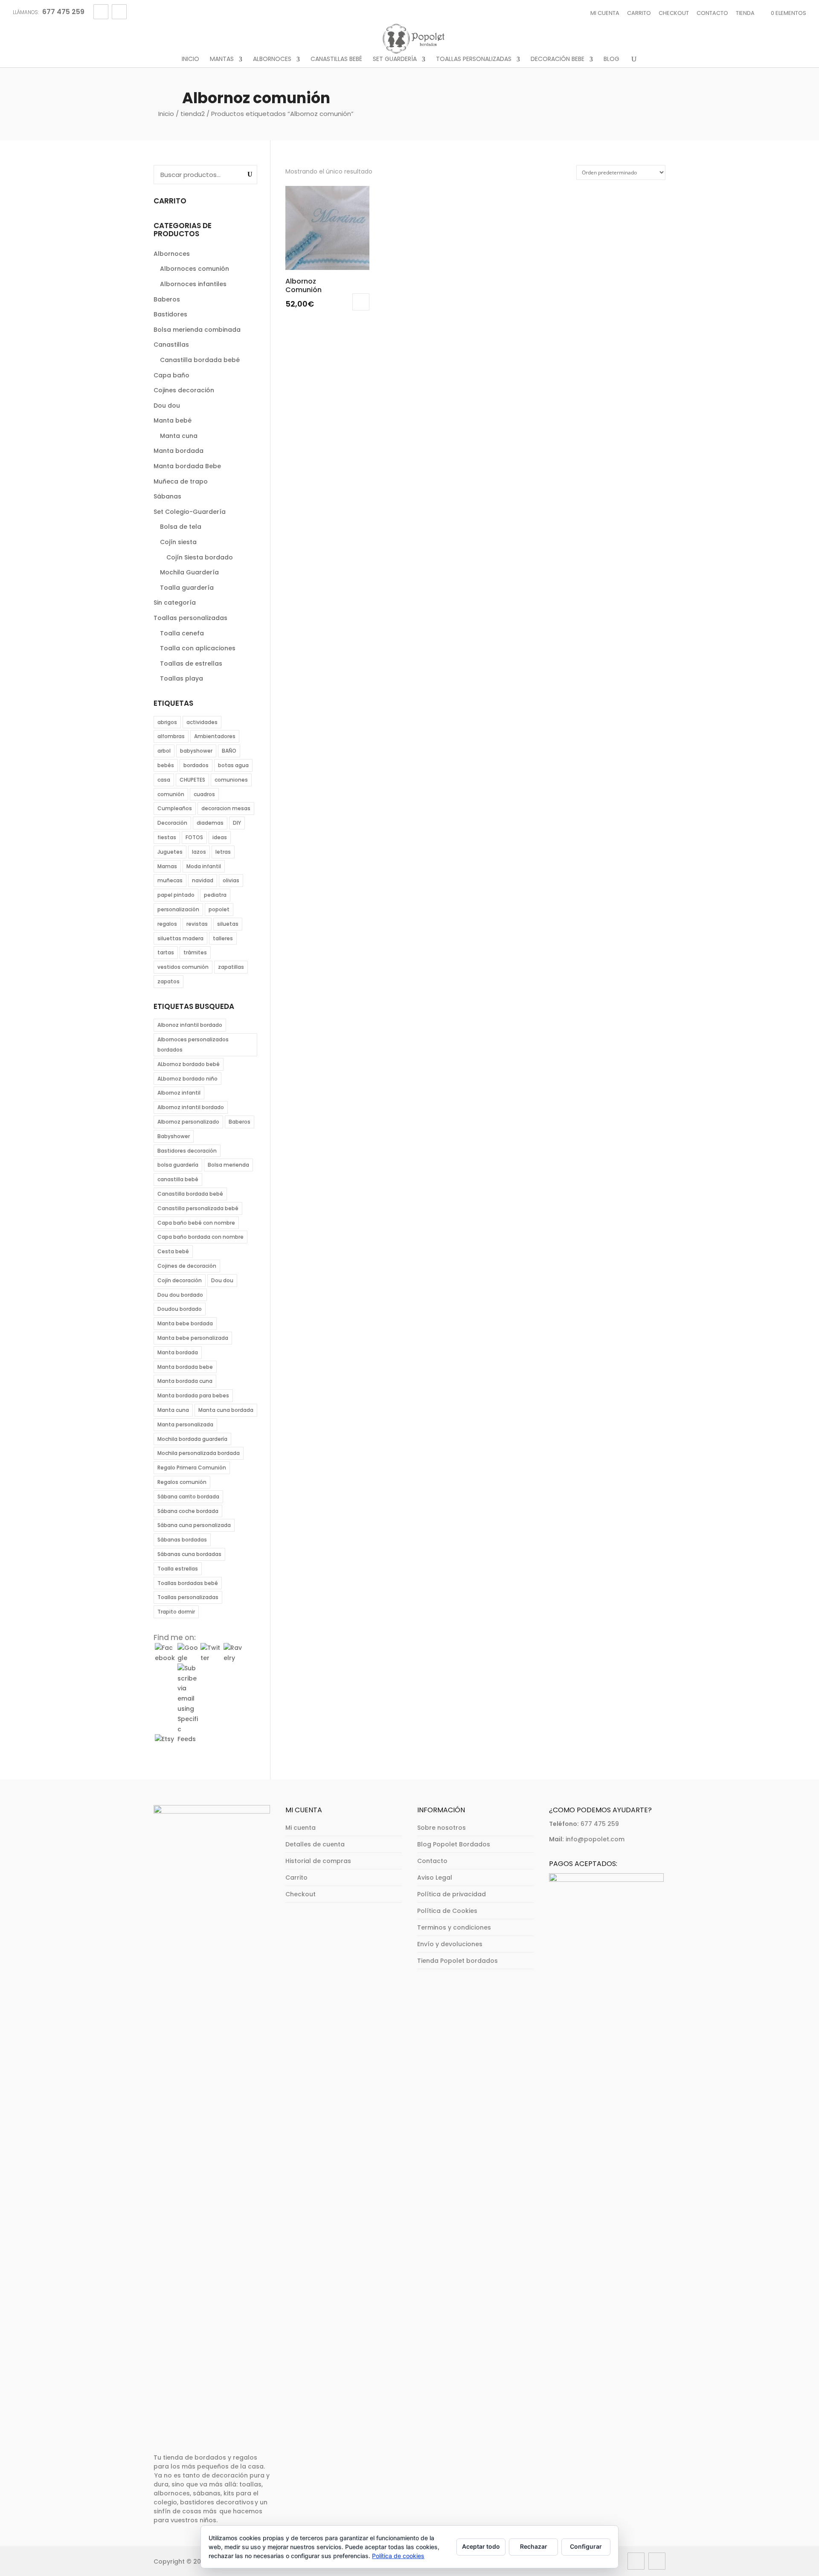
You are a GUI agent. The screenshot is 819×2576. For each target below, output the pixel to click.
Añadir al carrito (361, 302)
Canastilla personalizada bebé (198, 1208)
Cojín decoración (180, 1280)
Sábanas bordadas (182, 1540)
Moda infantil (204, 866)
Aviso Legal (435, 1878)
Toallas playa (182, 678)
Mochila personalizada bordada (199, 1453)
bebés (166, 765)
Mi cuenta (605, 13)
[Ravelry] (234, 1658)
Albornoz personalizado (188, 1122)
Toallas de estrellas (191, 664)
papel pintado (176, 895)
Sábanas (167, 496)
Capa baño (171, 375)
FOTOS (194, 837)
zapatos (168, 981)
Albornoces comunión (195, 269)
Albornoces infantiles (193, 284)
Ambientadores (215, 736)
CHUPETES (192, 780)
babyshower (196, 751)
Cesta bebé (173, 1251)
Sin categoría (175, 603)
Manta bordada (179, 451)
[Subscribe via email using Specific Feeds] (188, 1739)
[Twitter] (211, 1658)
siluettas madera (180, 938)
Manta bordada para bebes (193, 1395)
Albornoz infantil (179, 1093)
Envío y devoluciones (450, 1944)
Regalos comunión (182, 1482)
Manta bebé (173, 420)
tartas (166, 952)
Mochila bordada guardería (192, 1439)
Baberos (167, 299)
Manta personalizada (185, 1424)
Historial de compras (318, 1861)
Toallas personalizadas (474, 59)
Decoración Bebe (558, 59)
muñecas (170, 880)
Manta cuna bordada (226, 1410)
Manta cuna (179, 436)
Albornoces (272, 59)
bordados (196, 765)
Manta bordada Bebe (187, 466)
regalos (167, 924)
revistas (197, 924)
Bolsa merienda (228, 1165)
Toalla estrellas (178, 1569)
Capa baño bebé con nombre (196, 1223)
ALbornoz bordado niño (187, 1079)
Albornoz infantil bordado (191, 1107)
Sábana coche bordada (188, 1511)
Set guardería (395, 59)
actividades (202, 722)
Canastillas (171, 345)
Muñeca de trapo (181, 481)
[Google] (188, 1658)
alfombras (171, 736)
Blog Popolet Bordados (454, 1844)
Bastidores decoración (187, 1151)
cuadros (204, 794)
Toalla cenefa (182, 633)
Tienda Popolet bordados (457, 1961)
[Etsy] (165, 1739)
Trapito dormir (176, 1612)
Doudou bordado (180, 1309)
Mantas (222, 59)
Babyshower (174, 1136)
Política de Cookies (447, 1911)
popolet (219, 909)
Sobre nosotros (441, 1828)
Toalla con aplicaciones (198, 648)
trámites (195, 952)
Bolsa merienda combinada (197, 330)
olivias (231, 880)
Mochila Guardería (189, 572)
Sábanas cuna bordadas (189, 1554)
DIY (237, 823)
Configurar (586, 2546)
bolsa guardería (178, 1165)
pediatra (215, 895)
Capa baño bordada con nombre (200, 1237)
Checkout (674, 13)
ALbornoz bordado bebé (189, 1064)
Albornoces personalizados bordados (193, 1045)
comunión (171, 794)
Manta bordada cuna (185, 1381)
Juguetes (170, 852)
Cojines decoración (184, 390)
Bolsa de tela (181, 527)
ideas (220, 837)
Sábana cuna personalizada (194, 1525)
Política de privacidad (452, 1894)
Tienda (745, 13)
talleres (223, 938)
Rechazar (534, 2546)
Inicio (190, 59)
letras (223, 852)
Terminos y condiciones (454, 1927)
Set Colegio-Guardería (190, 512)
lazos (199, 852)
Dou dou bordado (180, 1295)
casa (164, 780)
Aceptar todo (481, 2546)
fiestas (167, 837)
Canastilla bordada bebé (200, 360)
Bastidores (170, 314)
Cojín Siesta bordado (200, 557)
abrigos (167, 722)
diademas (210, 823)
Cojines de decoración (187, 1266)
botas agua (233, 765)
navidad (203, 880)
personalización (178, 909)
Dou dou (167, 406)
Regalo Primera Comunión (192, 1468)
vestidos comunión (183, 967)
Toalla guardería (187, 588)
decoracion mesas (226, 808)
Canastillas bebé (336, 59)
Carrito (639, 13)
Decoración (172, 823)
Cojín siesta (178, 542)
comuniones (231, 780)
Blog (611, 59)
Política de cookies (398, 2556)
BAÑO (229, 751)
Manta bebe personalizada (193, 1338)
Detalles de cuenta (315, 1844)
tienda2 (193, 114)
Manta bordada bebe (185, 1367)
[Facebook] (165, 1658)
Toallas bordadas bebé (188, 1583)
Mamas (167, 866)
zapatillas (231, 967)
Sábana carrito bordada (188, 1497)
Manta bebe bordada (185, 1323)
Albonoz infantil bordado (190, 1025)
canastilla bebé (178, 1179)
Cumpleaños (175, 808)
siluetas (228, 924)
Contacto (712, 13)
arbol (164, 751)
